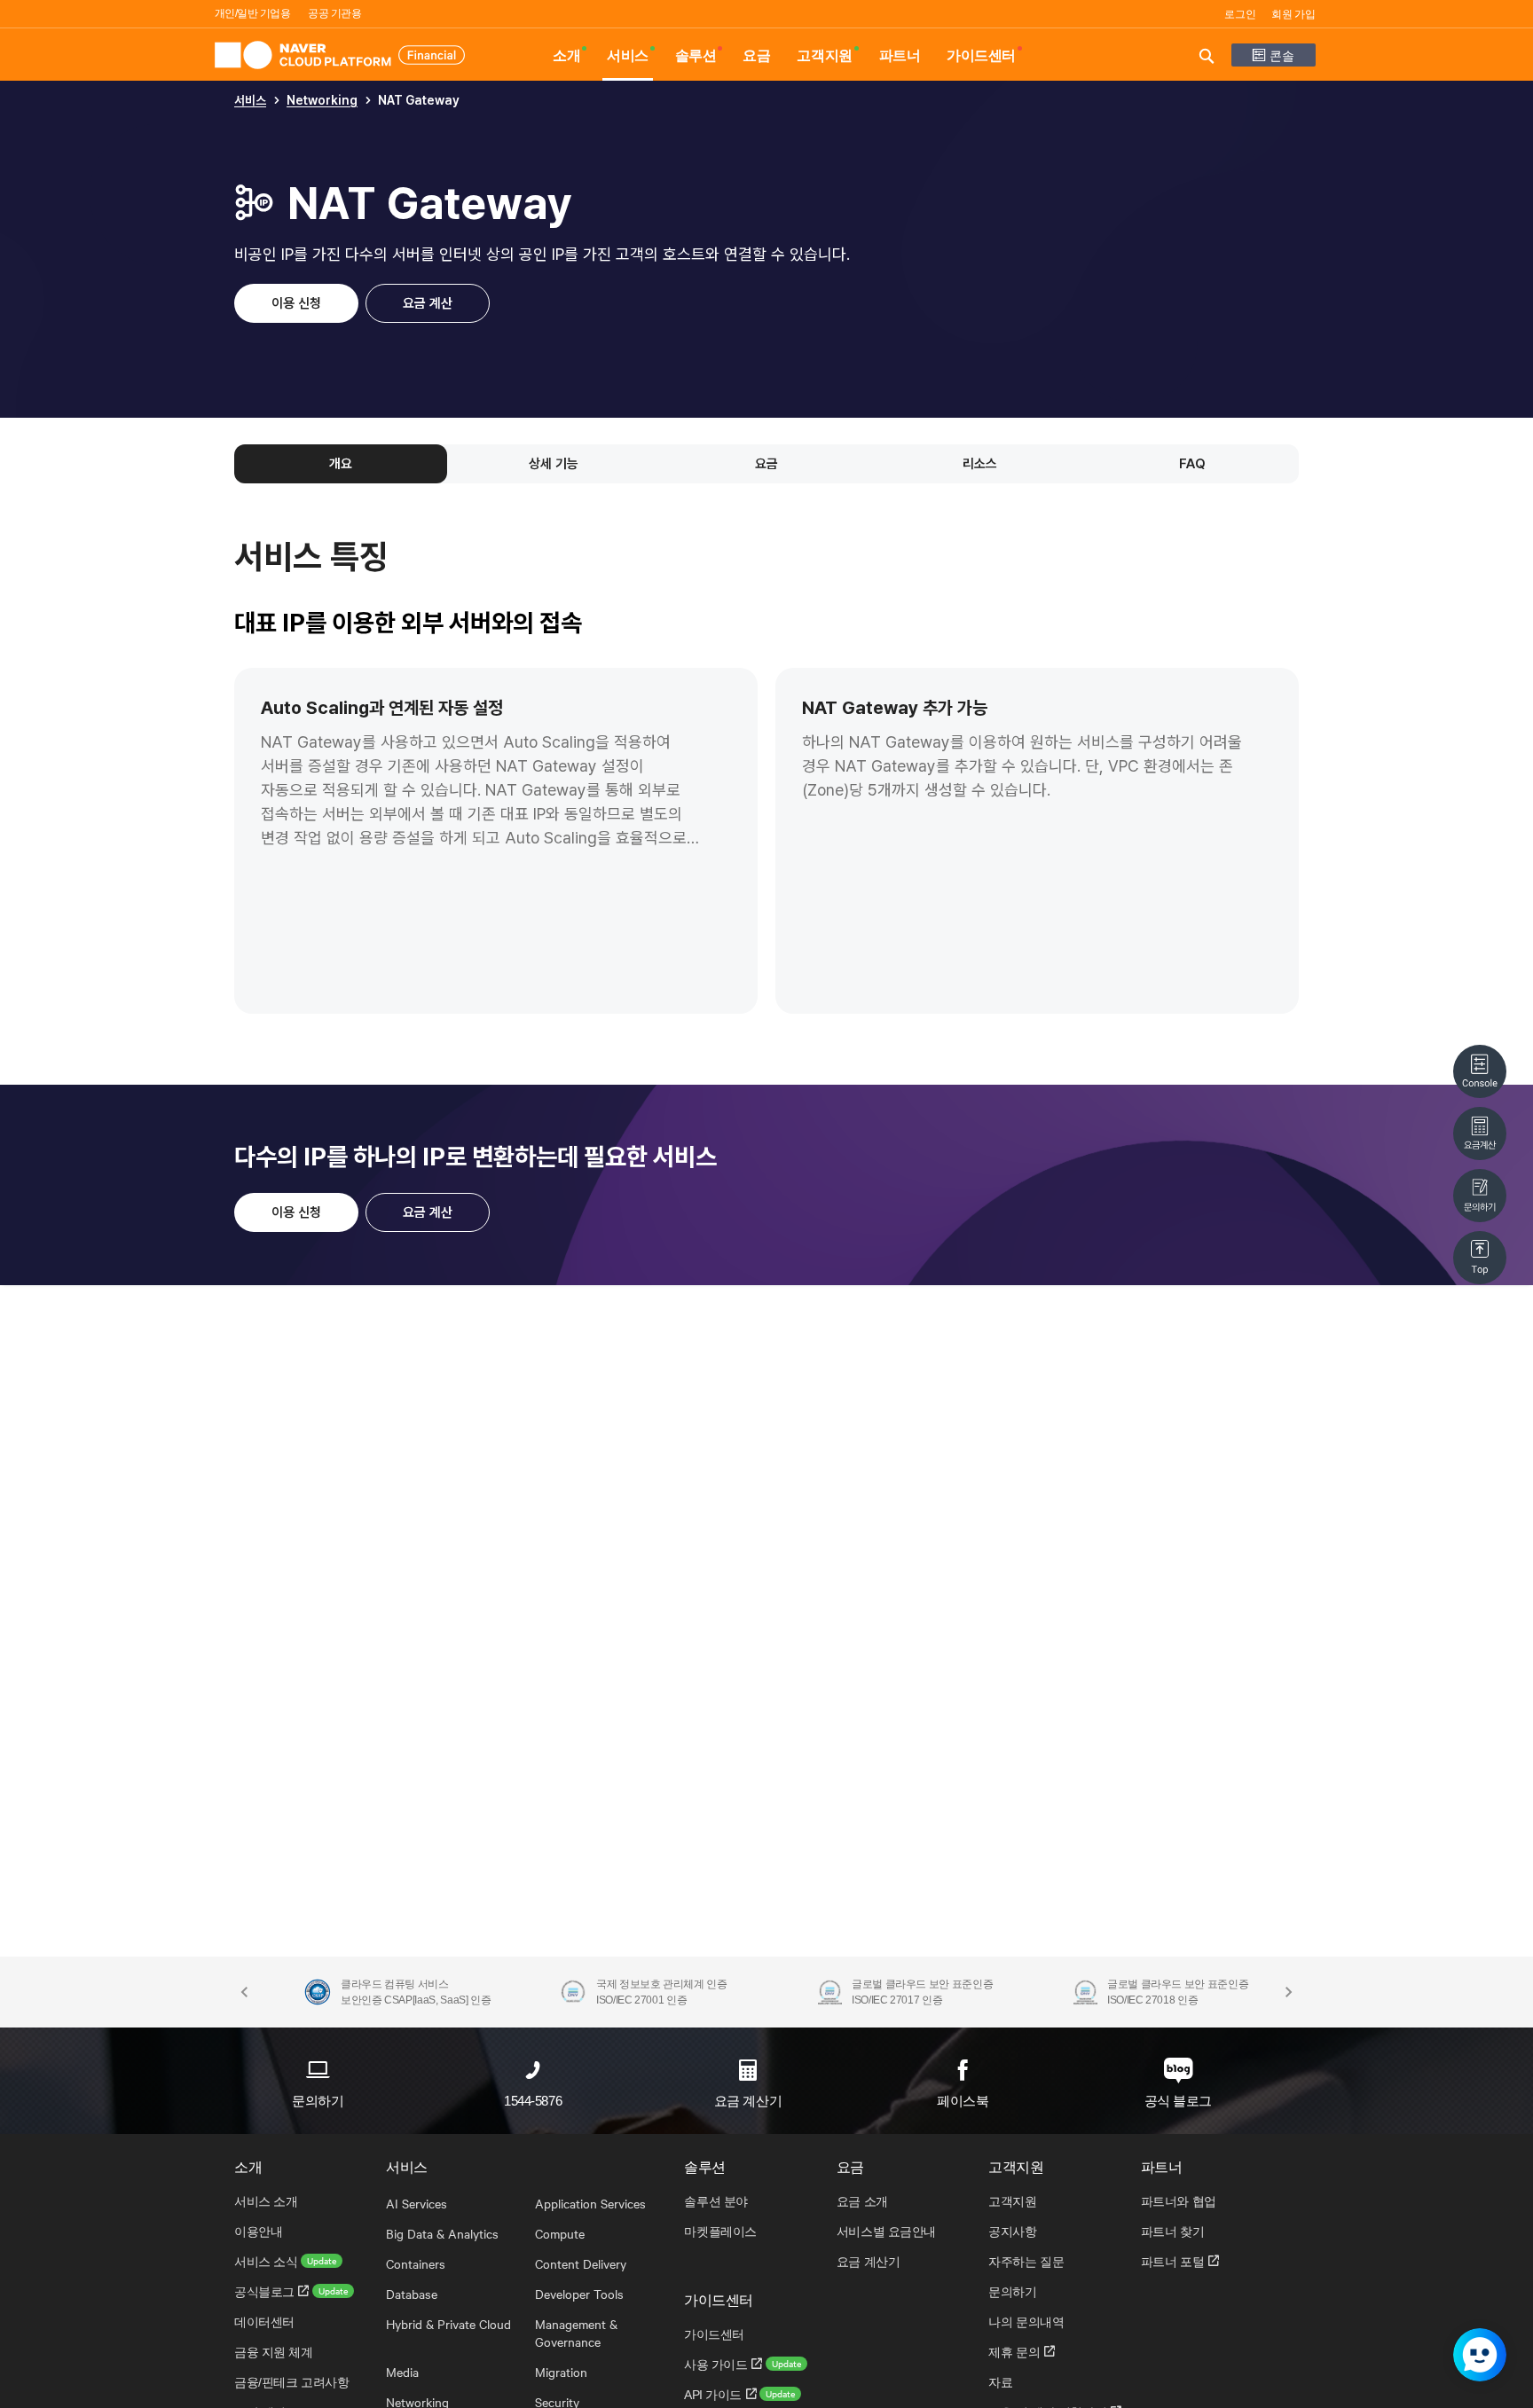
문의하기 (318, 2101)
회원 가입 (1293, 14)
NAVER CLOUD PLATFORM (340, 55)
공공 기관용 (334, 13)
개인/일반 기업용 (253, 13)
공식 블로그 (1178, 2101)
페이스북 (963, 2101)
